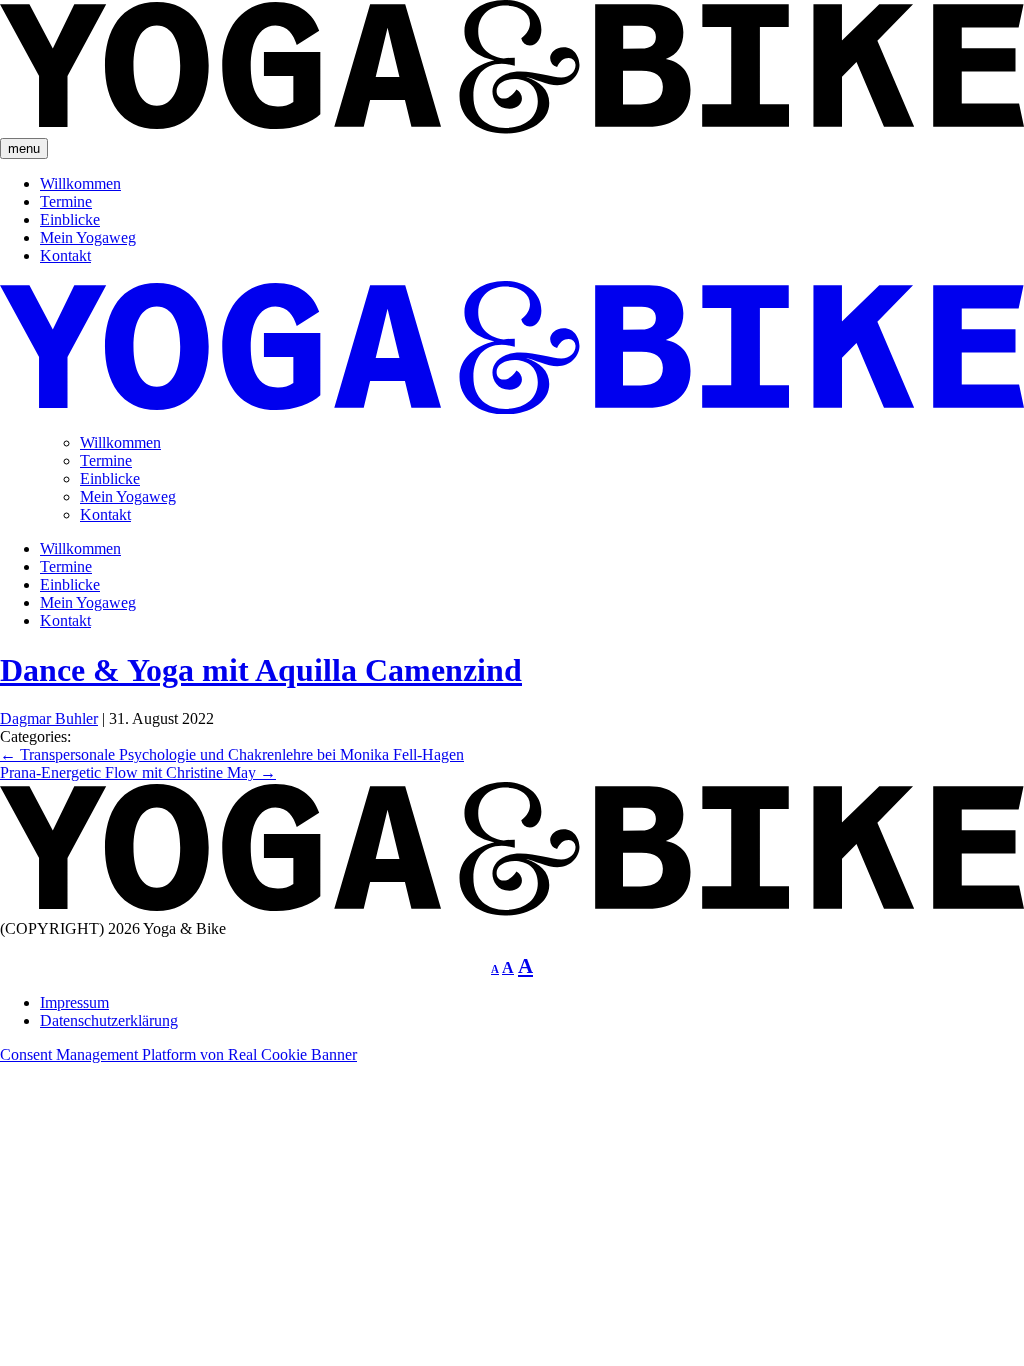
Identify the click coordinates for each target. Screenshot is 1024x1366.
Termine (66, 201)
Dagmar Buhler (49, 718)
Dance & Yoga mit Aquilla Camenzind (261, 670)
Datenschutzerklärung (109, 1020)
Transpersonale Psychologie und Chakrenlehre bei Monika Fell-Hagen (232, 754)
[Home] (512, 910)
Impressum (74, 1002)
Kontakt (65, 255)
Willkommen (80, 183)
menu (24, 148)
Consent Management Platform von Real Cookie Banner (178, 1054)
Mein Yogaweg (88, 237)
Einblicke (70, 219)
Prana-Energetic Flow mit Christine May (138, 772)
